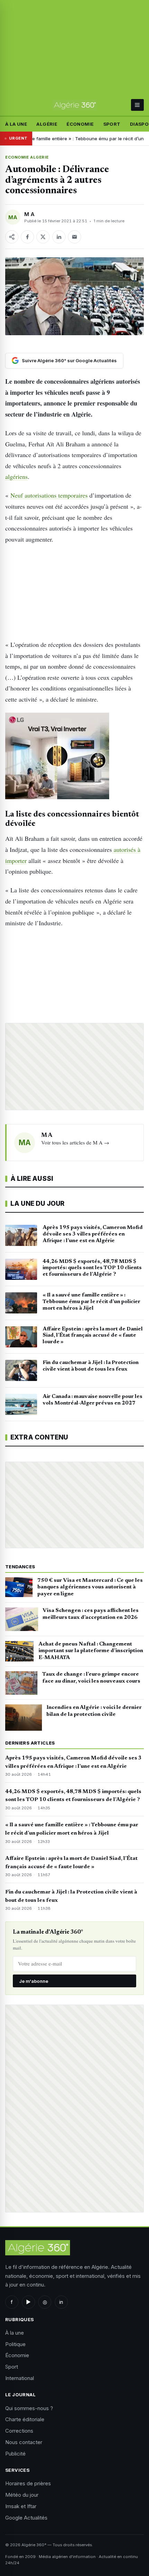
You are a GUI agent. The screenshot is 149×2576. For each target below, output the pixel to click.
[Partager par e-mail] (74, 237)
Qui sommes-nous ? (29, 2408)
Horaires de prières (28, 2483)
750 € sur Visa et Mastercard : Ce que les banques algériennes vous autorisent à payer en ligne (90, 1587)
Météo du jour (22, 2495)
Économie (80, 124)
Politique (15, 2344)
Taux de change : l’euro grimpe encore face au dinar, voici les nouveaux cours (91, 1678)
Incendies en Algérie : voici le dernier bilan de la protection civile (94, 1711)
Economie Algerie (27, 157)
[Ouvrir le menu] (137, 105)
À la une (16, 124)
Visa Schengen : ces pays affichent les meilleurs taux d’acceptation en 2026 (91, 1614)
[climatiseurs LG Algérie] (74, 756)
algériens (16, 476)
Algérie (47, 124)
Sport (112, 124)
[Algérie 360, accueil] (75, 105)
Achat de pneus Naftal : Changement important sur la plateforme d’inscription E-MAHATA (91, 1651)
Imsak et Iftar (21, 2506)
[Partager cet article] (12, 237)
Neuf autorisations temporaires (49, 495)
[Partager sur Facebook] (27, 237)
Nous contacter (24, 2442)
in (61, 2302)
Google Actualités (26, 2518)
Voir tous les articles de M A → (75, 1142)
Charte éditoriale (25, 2419)
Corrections (19, 2431)
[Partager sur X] (43, 237)
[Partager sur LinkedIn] (59, 237)
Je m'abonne (34, 1981)
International (20, 2378)
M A (29, 214)
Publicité (15, 2454)
